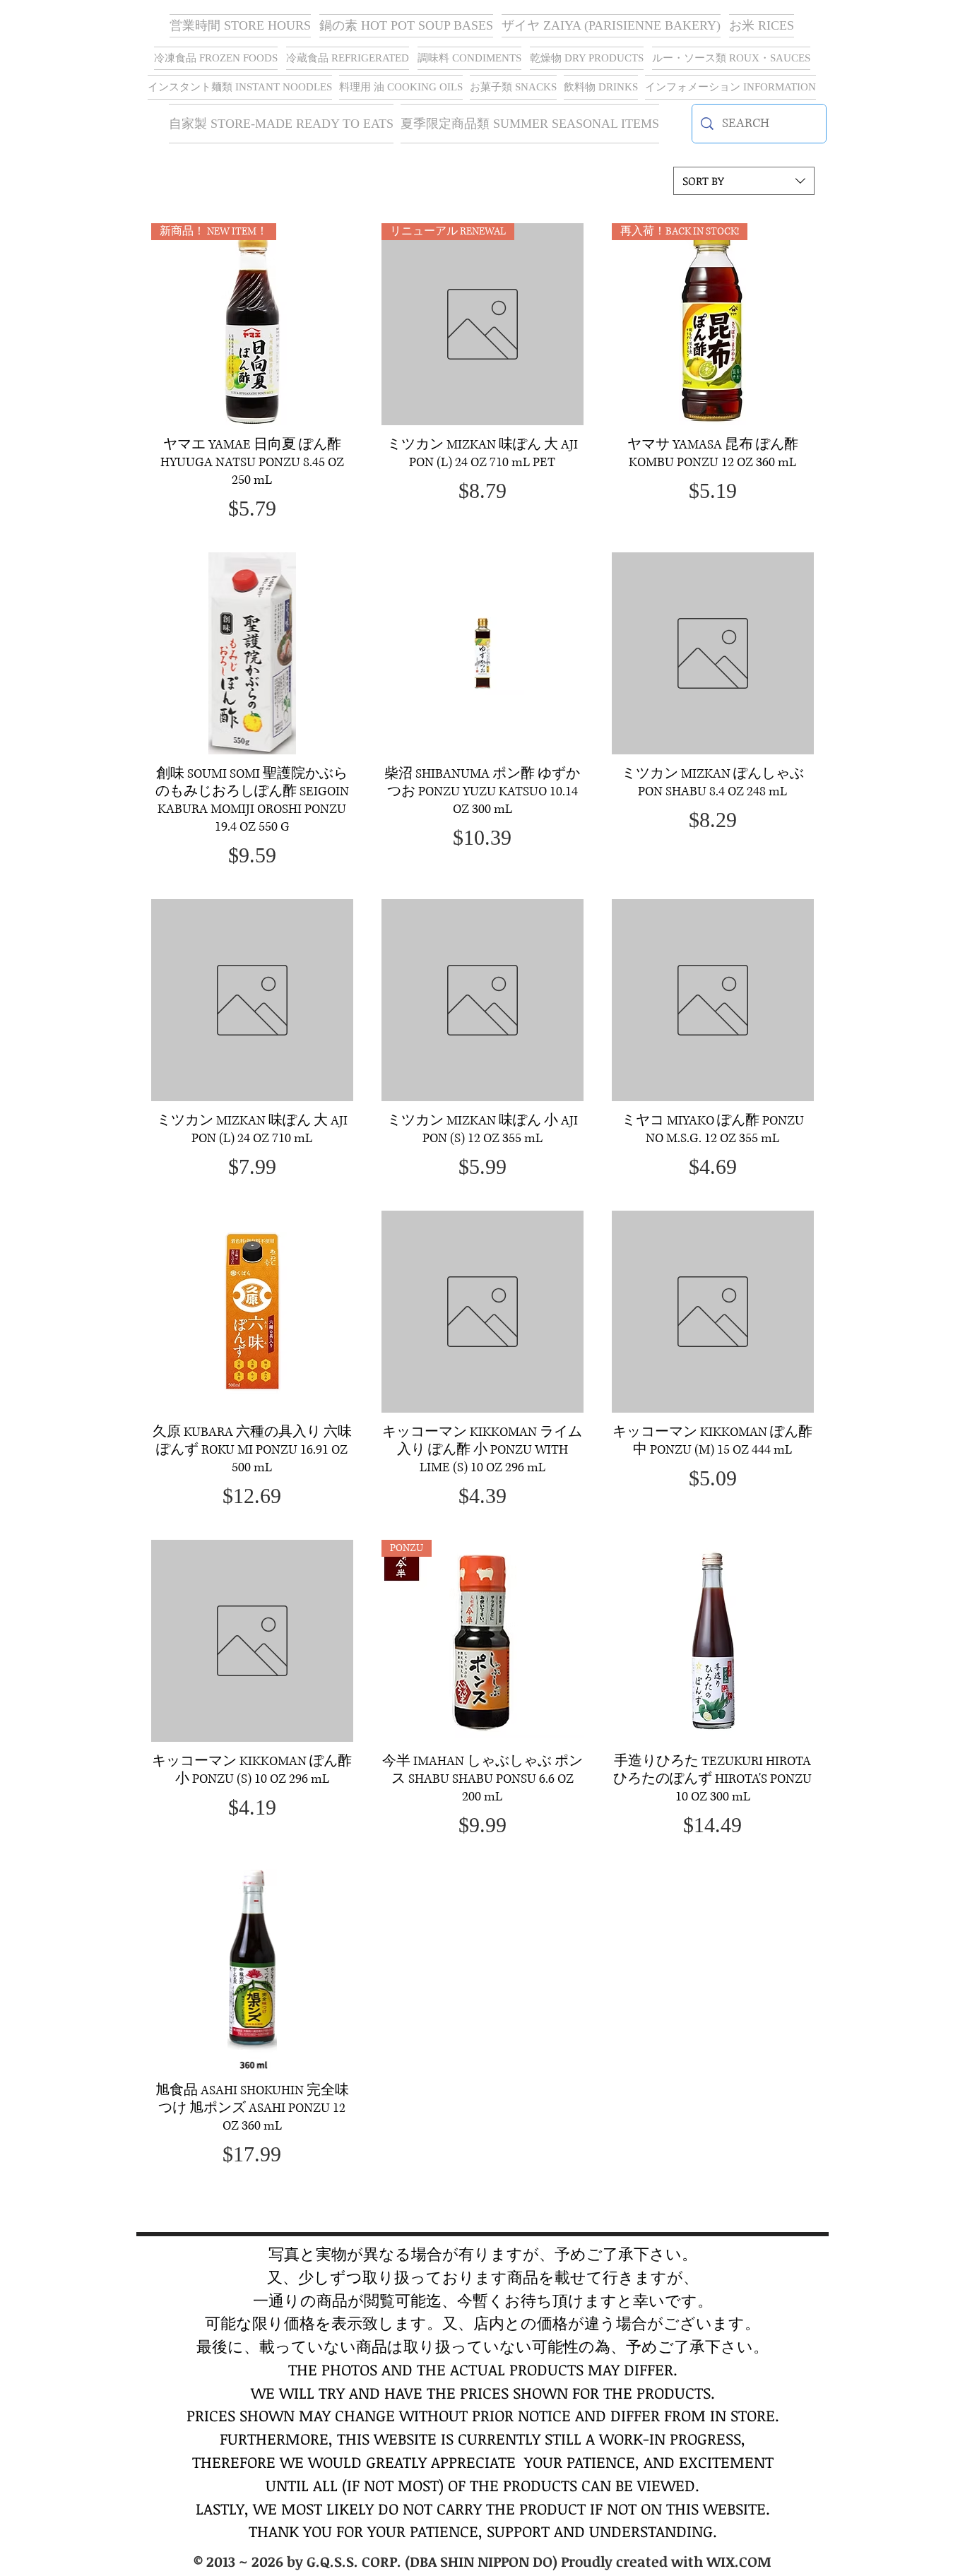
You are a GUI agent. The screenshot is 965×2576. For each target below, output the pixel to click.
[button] (611, 26)
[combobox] (744, 181)
